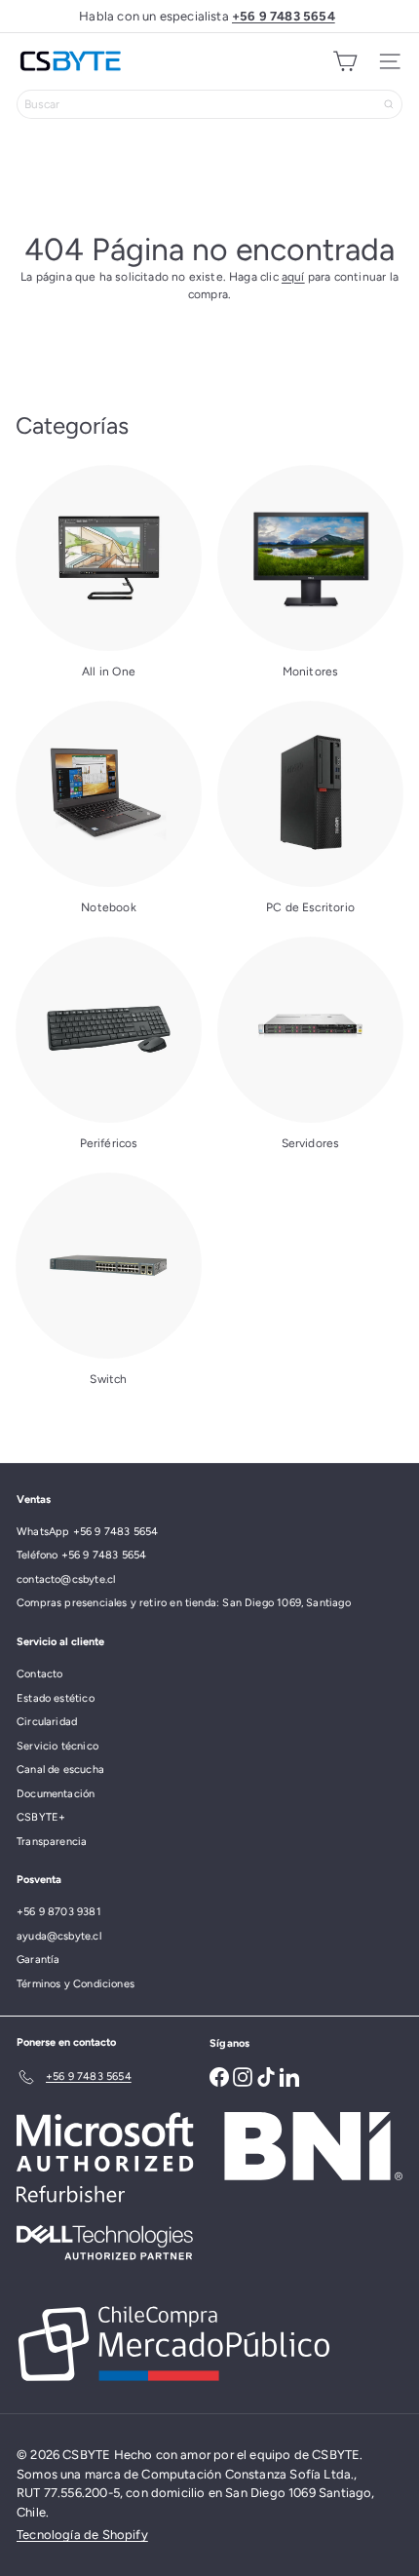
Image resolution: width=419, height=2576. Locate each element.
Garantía (38, 1960)
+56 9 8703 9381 (59, 1912)
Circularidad (47, 1722)
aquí (293, 277)
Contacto (39, 1674)
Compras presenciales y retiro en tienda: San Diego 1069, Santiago (184, 1603)
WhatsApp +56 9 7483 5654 (87, 1532)
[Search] (389, 104)
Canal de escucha (60, 1769)
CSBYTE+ (41, 1817)
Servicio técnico (57, 1746)
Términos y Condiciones (76, 1984)
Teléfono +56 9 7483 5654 (81, 1555)
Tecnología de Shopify (82, 2535)
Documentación (56, 1794)
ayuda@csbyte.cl (59, 1936)
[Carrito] (345, 61)
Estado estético (56, 1698)
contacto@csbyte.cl (66, 1579)
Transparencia (52, 1842)
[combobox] (209, 104)
